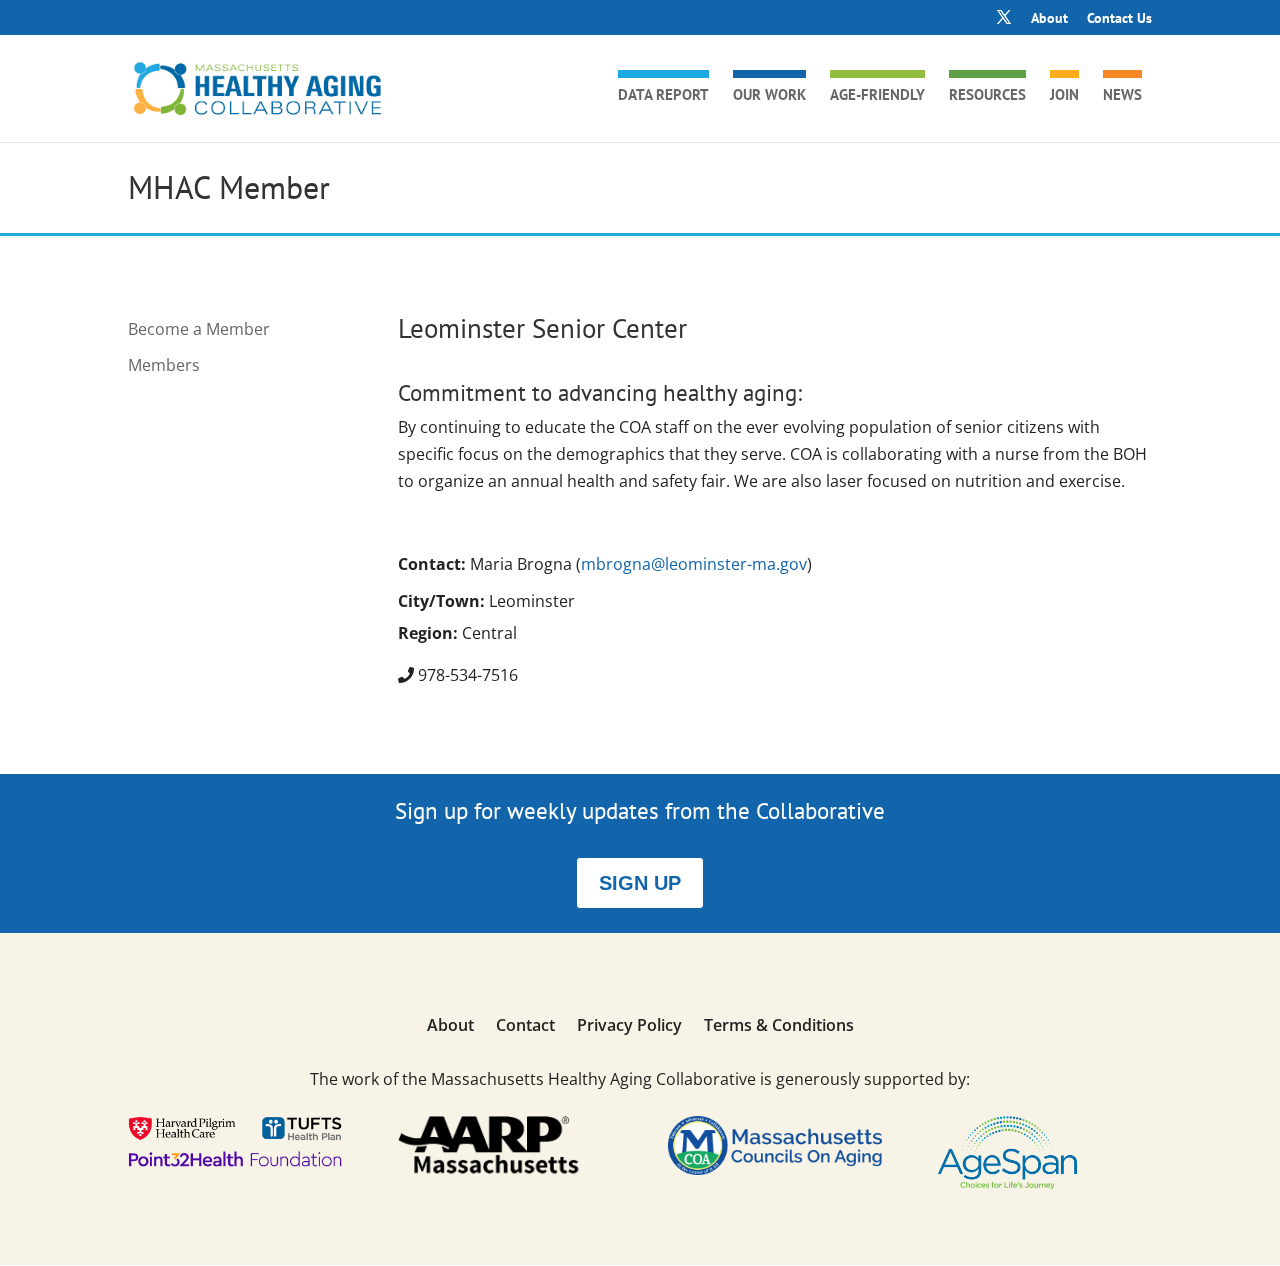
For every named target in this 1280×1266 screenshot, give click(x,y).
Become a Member (199, 329)
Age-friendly (877, 96)
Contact (525, 1027)
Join (1064, 96)
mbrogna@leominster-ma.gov (694, 564)
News (1122, 96)
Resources (987, 96)
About (1049, 19)
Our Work (769, 96)
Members (164, 365)
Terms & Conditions (779, 1027)
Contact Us (1119, 19)
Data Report (663, 96)
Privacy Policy (629, 1027)
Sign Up (640, 883)
